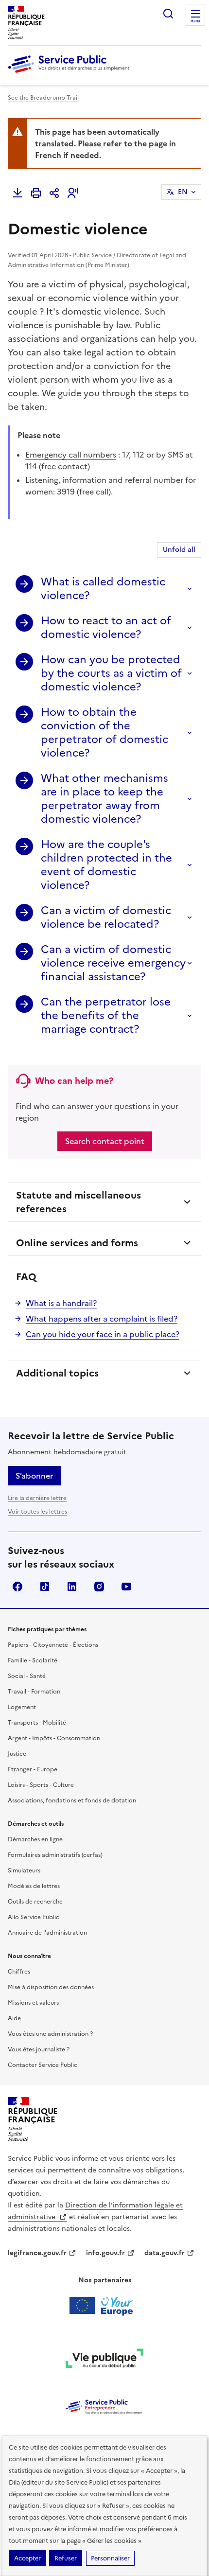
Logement (22, 1707)
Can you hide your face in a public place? (103, 1334)
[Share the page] (54, 193)
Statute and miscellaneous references (78, 1202)
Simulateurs (24, 1870)
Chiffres (19, 1972)
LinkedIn (72, 1587)
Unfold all (179, 550)
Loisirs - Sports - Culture (41, 1785)
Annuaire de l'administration (47, 1933)
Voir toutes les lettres (37, 1512)
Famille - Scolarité (33, 1660)
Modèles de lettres (34, 1886)
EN (183, 192)
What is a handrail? (61, 1303)
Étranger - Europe (33, 1769)
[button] (73, 193)
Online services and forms (77, 1243)
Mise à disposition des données (51, 1987)
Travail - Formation (34, 1692)
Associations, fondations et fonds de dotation (72, 1800)
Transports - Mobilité (37, 1723)
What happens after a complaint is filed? (102, 1319)
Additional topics (57, 1373)
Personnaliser (110, 2558)
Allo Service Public (34, 1917)
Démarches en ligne (35, 1839)
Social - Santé (27, 1676)
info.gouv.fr (105, 2253)
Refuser (66, 2558)
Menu (195, 21)
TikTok (45, 1587)
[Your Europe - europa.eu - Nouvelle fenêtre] (105, 2306)
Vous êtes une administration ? (50, 2034)
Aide (14, 2018)
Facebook (17, 1587)
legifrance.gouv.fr (37, 2253)
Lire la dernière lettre (37, 1498)
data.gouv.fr (165, 2253)
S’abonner (34, 1476)
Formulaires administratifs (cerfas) (55, 1855)
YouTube (126, 1587)
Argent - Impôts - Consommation (54, 1738)
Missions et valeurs (33, 2003)
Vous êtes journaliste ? (39, 2049)
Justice (17, 1754)
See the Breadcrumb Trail (43, 98)
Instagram (99, 1587)
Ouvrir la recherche (168, 14)
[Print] (36, 193)
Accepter (27, 2558)
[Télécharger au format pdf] (17, 193)
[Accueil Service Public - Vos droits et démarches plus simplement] (71, 73)
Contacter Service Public (43, 2065)
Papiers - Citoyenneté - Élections (53, 1645)
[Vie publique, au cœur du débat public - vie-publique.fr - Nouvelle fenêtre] (104, 2360)
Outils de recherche (35, 1902)
